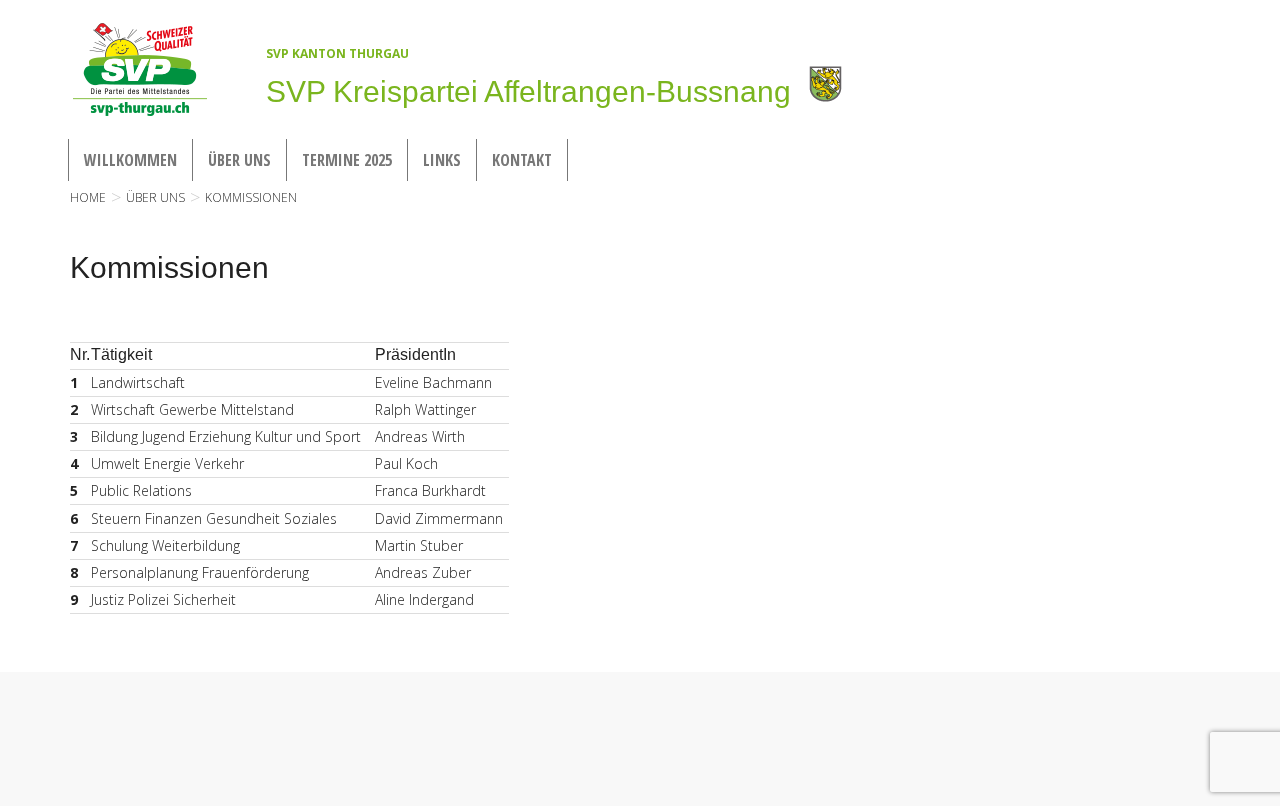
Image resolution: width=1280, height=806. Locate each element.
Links (442, 160)
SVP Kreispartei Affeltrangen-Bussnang (528, 91)
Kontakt (522, 160)
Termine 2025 (347, 160)
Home (88, 197)
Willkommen (130, 160)
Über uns (239, 160)
